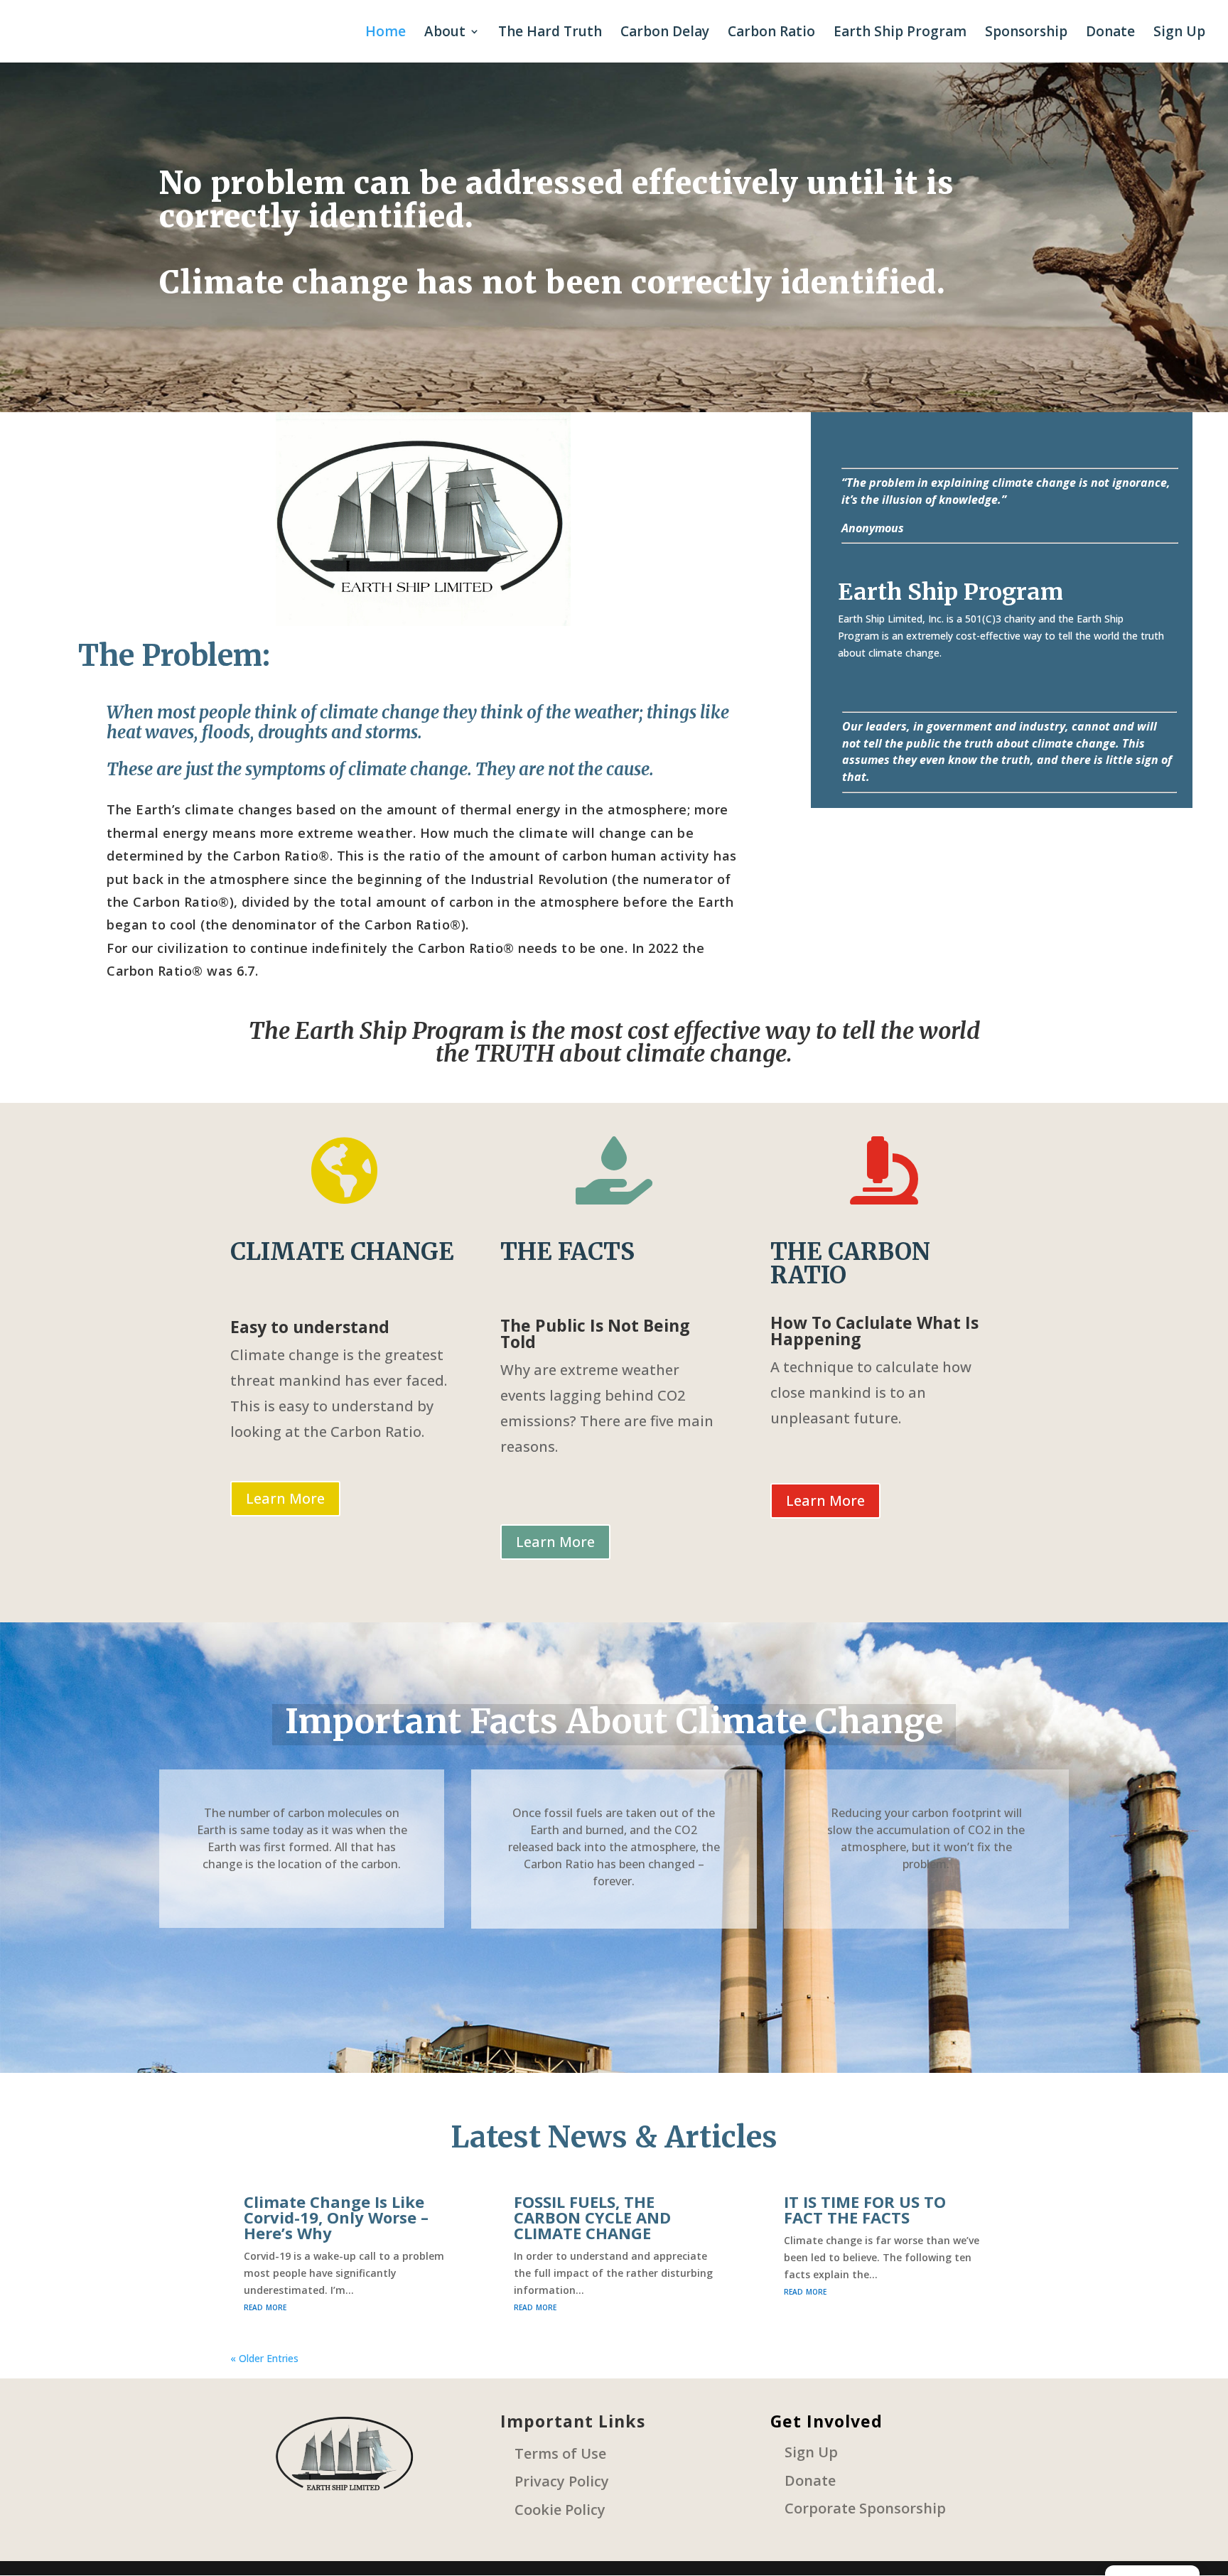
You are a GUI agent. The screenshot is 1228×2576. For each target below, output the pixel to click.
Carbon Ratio (771, 33)
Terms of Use (560, 2453)
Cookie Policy (560, 2510)
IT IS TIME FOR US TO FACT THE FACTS (865, 2209)
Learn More (285, 1498)
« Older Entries (264, 2358)
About (445, 33)
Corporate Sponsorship (865, 2508)
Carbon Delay (665, 33)
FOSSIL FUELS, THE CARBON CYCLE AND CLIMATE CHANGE (592, 2217)
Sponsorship (1026, 33)
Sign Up (1179, 33)
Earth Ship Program (900, 33)
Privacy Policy (562, 2481)
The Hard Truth (550, 33)
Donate (1110, 33)
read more (265, 2306)
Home (386, 33)
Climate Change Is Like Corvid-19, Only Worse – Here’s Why (336, 2217)
